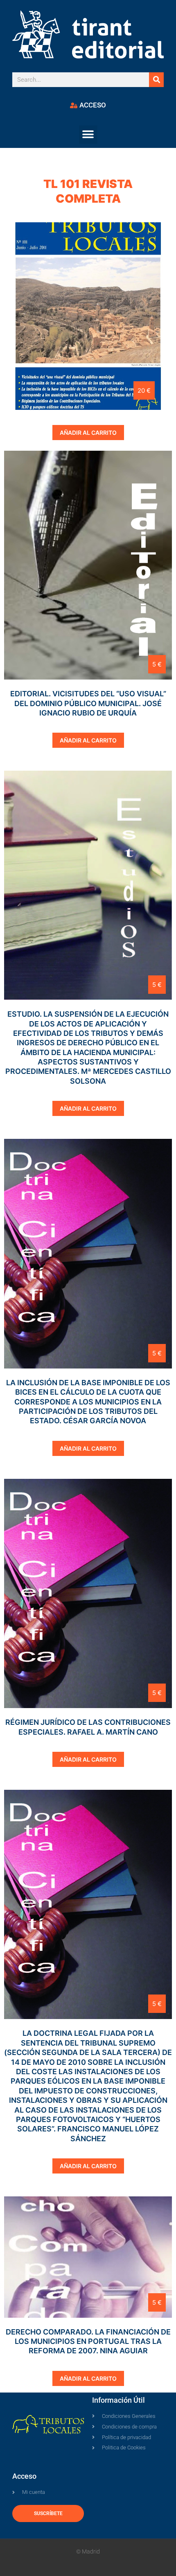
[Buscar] (156, 80)
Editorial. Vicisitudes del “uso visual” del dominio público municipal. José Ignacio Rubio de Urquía (88, 703)
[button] (88, 135)
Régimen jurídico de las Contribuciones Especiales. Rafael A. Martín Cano (88, 1727)
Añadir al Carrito (88, 433)
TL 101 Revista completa (88, 191)
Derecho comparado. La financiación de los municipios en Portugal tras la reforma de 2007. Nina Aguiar (88, 2341)
